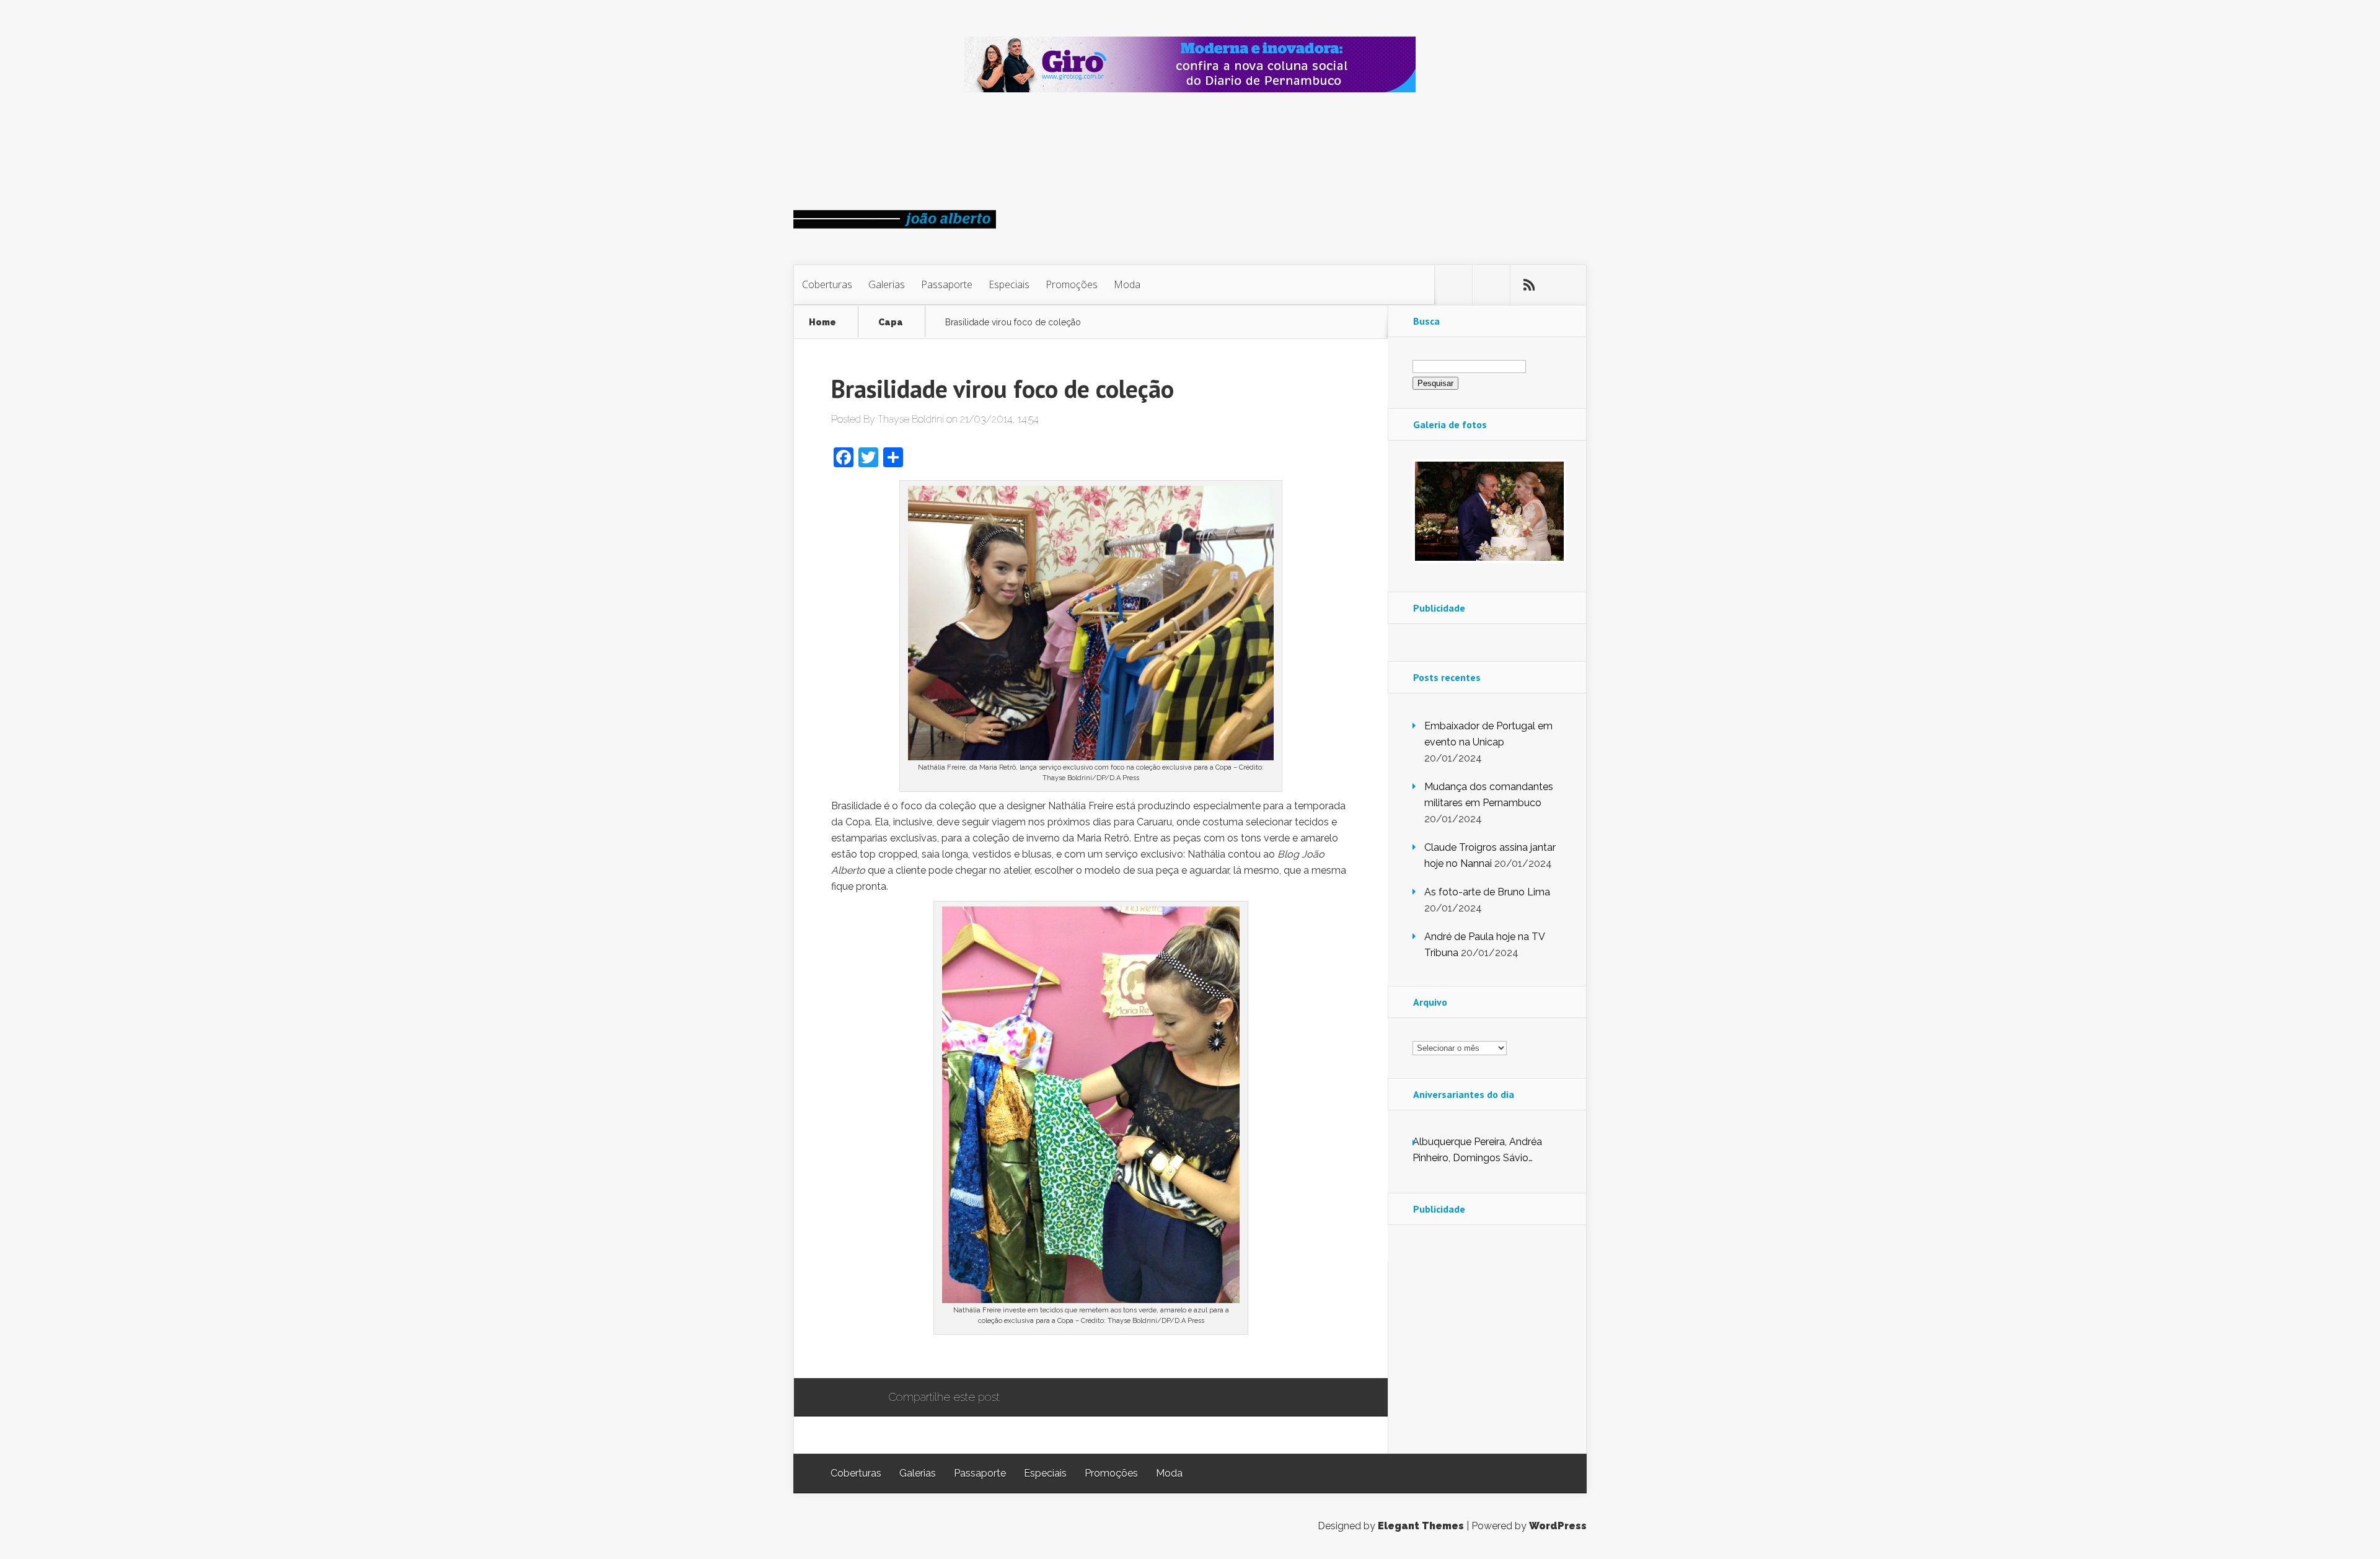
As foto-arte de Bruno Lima (1487, 892)
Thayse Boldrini (911, 419)
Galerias (887, 284)
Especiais (1009, 284)
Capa (891, 323)
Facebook (1045, 1398)
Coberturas (827, 284)
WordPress (1558, 1526)
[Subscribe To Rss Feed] (1529, 285)
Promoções (1072, 284)
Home (822, 323)
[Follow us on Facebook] (1491, 285)
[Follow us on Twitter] (1453, 285)
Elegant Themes (1421, 1526)
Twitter (1069, 1398)
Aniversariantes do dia (1464, 1094)
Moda (1127, 284)
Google (1022, 1398)
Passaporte (947, 284)
